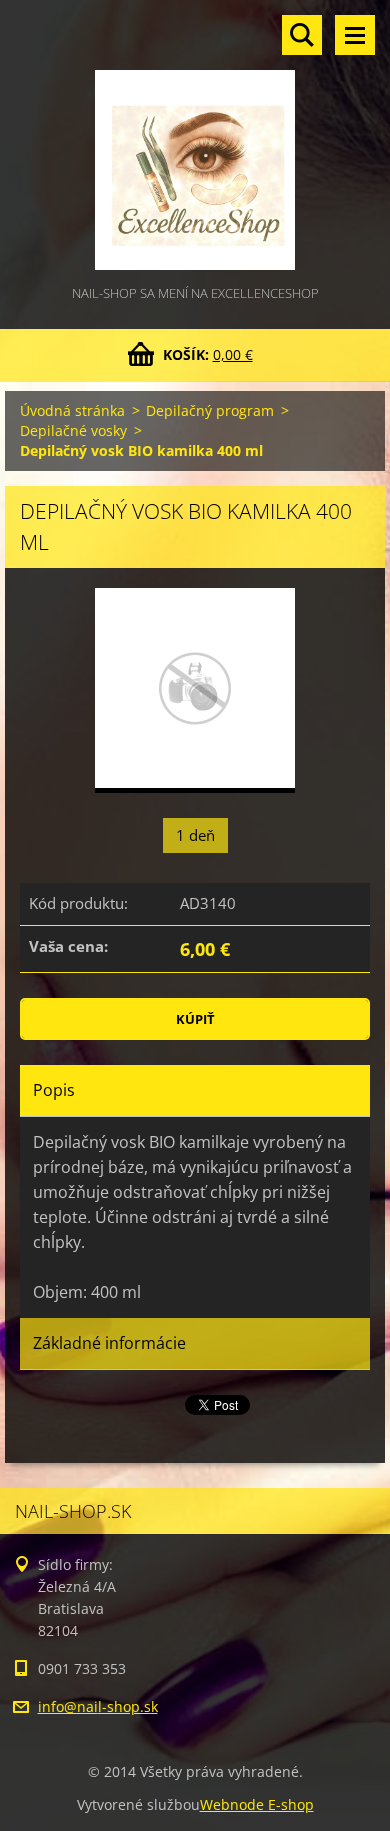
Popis (54, 1090)
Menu (355, 35)
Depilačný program (210, 410)
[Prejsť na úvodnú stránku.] (195, 141)
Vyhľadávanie (302, 35)
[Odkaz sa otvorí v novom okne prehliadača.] (195, 690)
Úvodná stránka (72, 410)
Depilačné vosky (73, 430)
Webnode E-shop (257, 1804)
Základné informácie (109, 1343)
